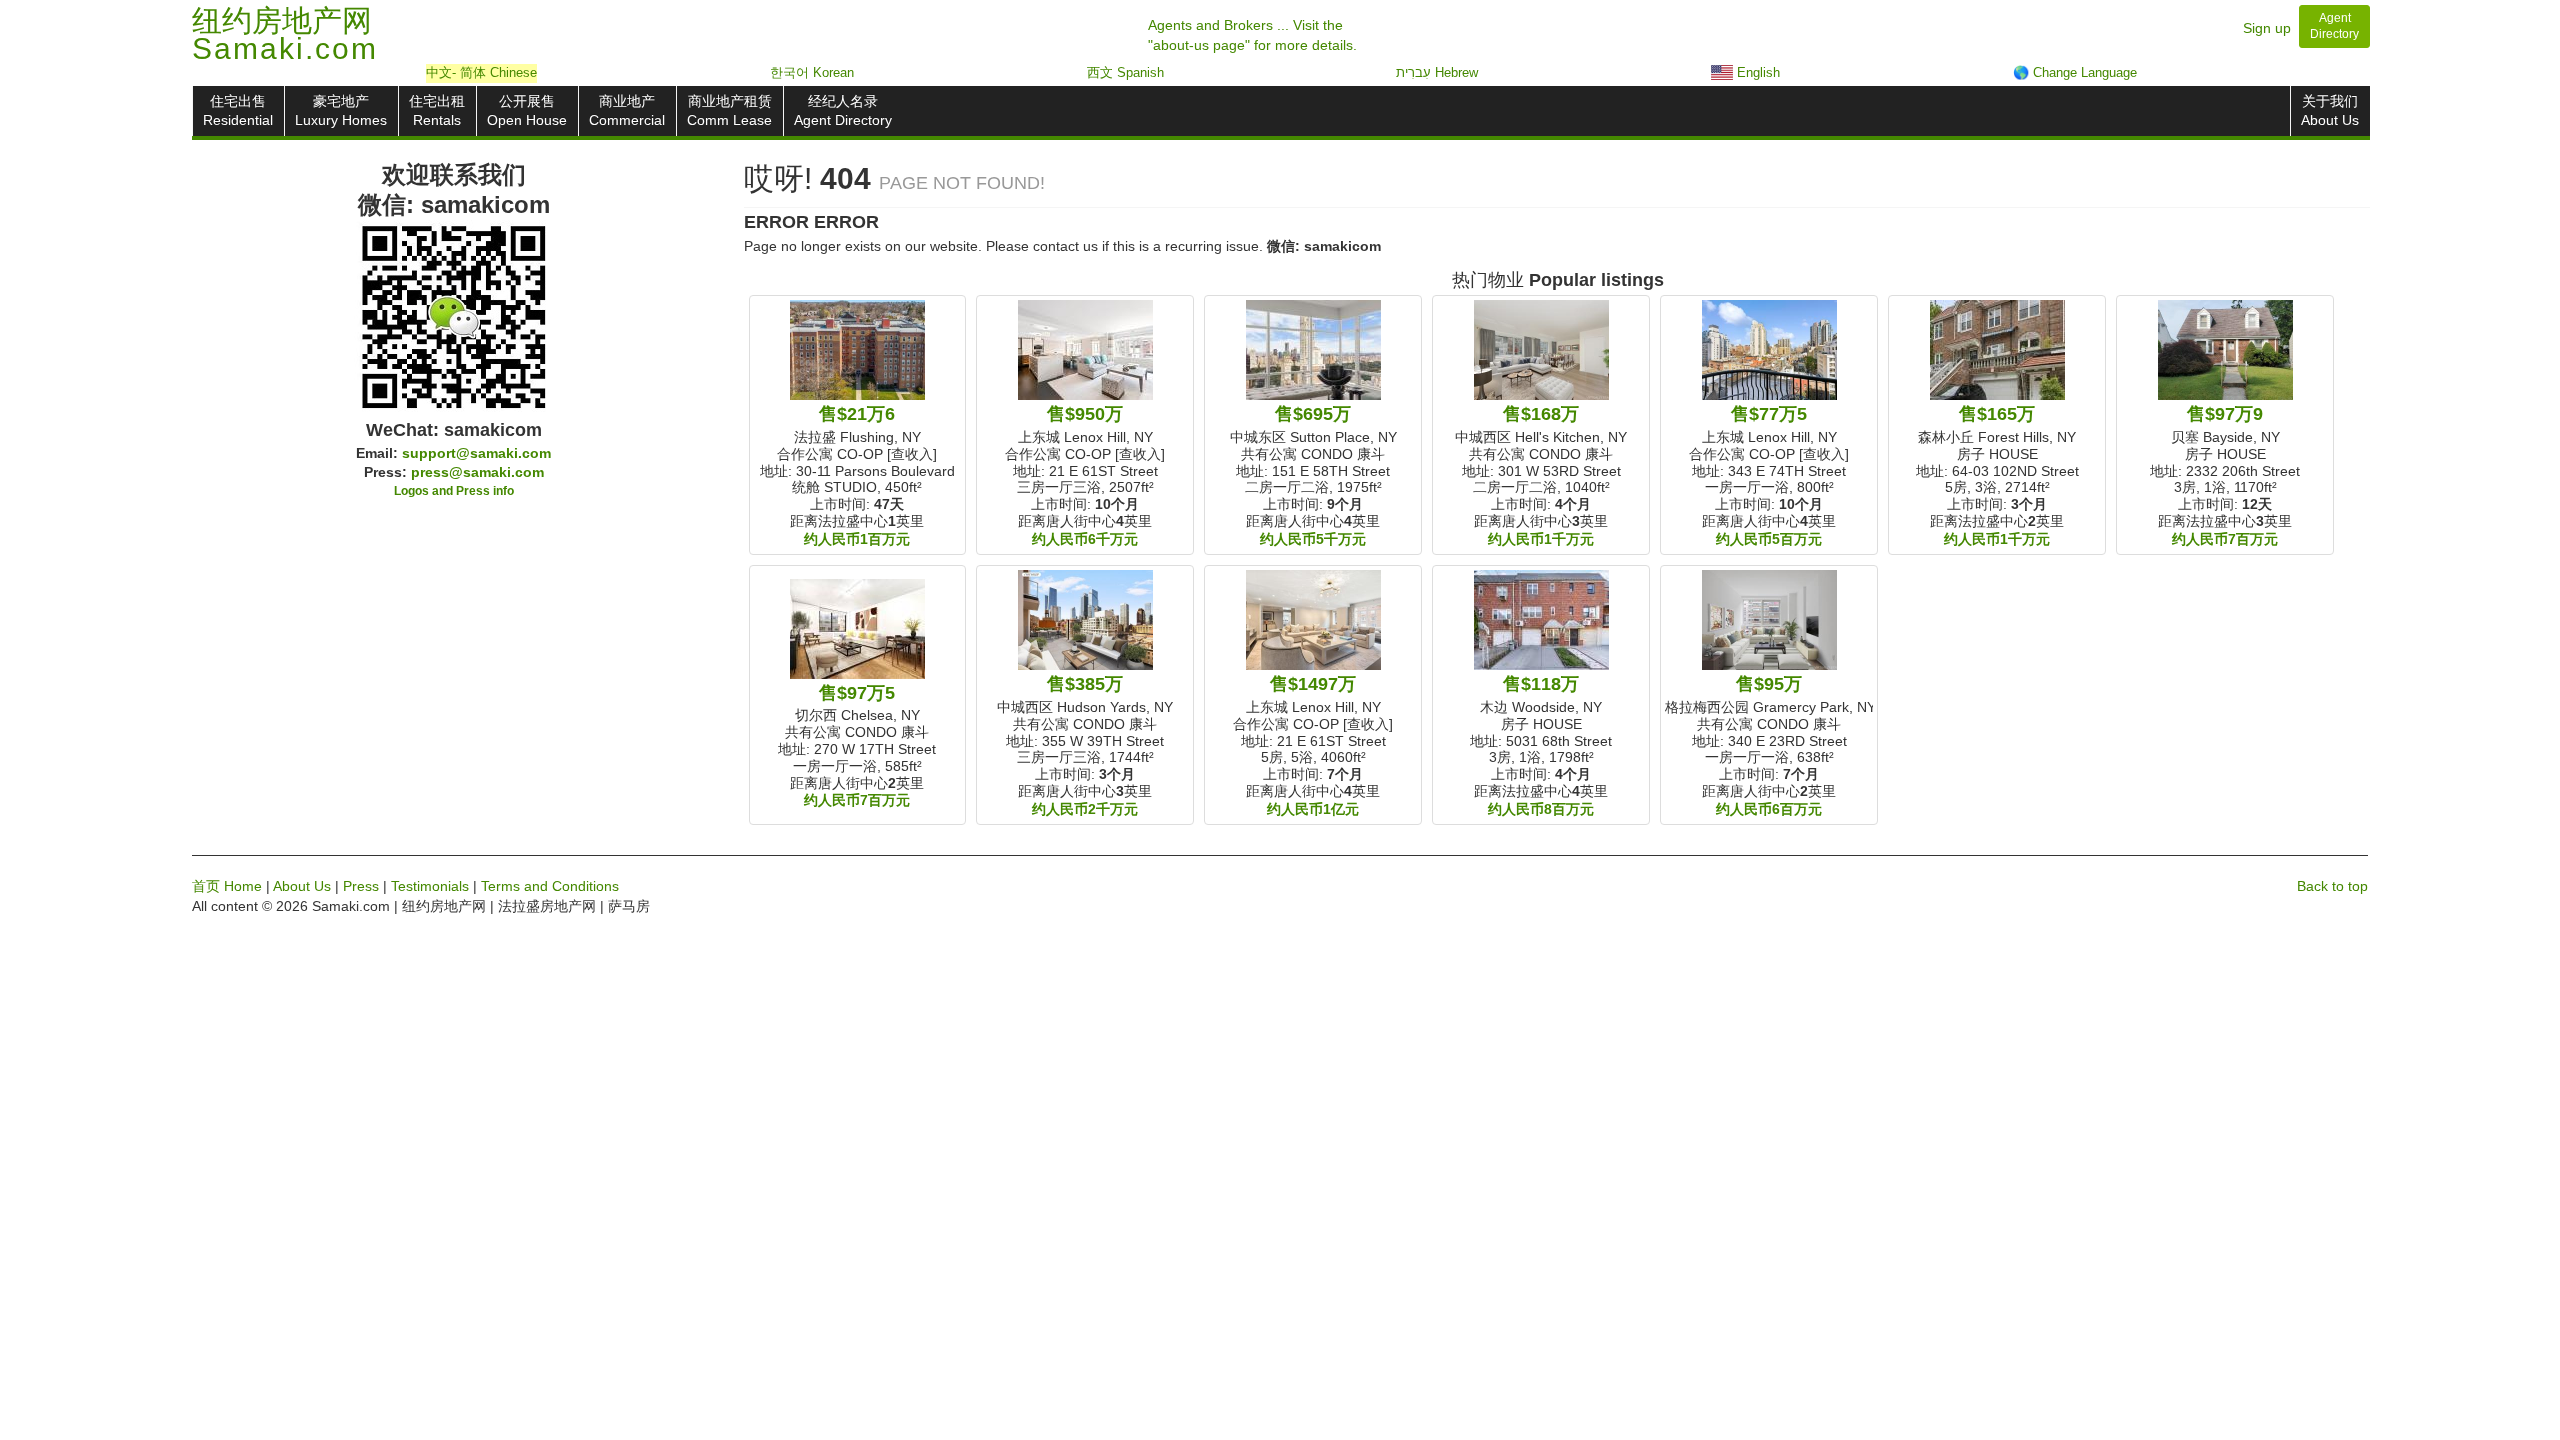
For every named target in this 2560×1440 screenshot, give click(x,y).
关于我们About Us (2330, 110)
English (1756, 72)
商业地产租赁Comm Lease (729, 110)
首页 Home (227, 886)
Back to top (2332, 886)
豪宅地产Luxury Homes (341, 110)
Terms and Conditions (550, 886)
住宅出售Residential (238, 110)
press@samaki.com (477, 472)
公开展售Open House (527, 110)
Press (361, 886)
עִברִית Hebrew (1437, 72)
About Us (302, 886)
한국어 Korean (812, 72)
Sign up (2267, 28)
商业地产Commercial (627, 110)
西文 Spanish (1125, 72)
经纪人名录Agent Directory (843, 110)
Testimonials (430, 886)
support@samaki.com (476, 453)
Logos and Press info (454, 491)
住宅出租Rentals (437, 110)
